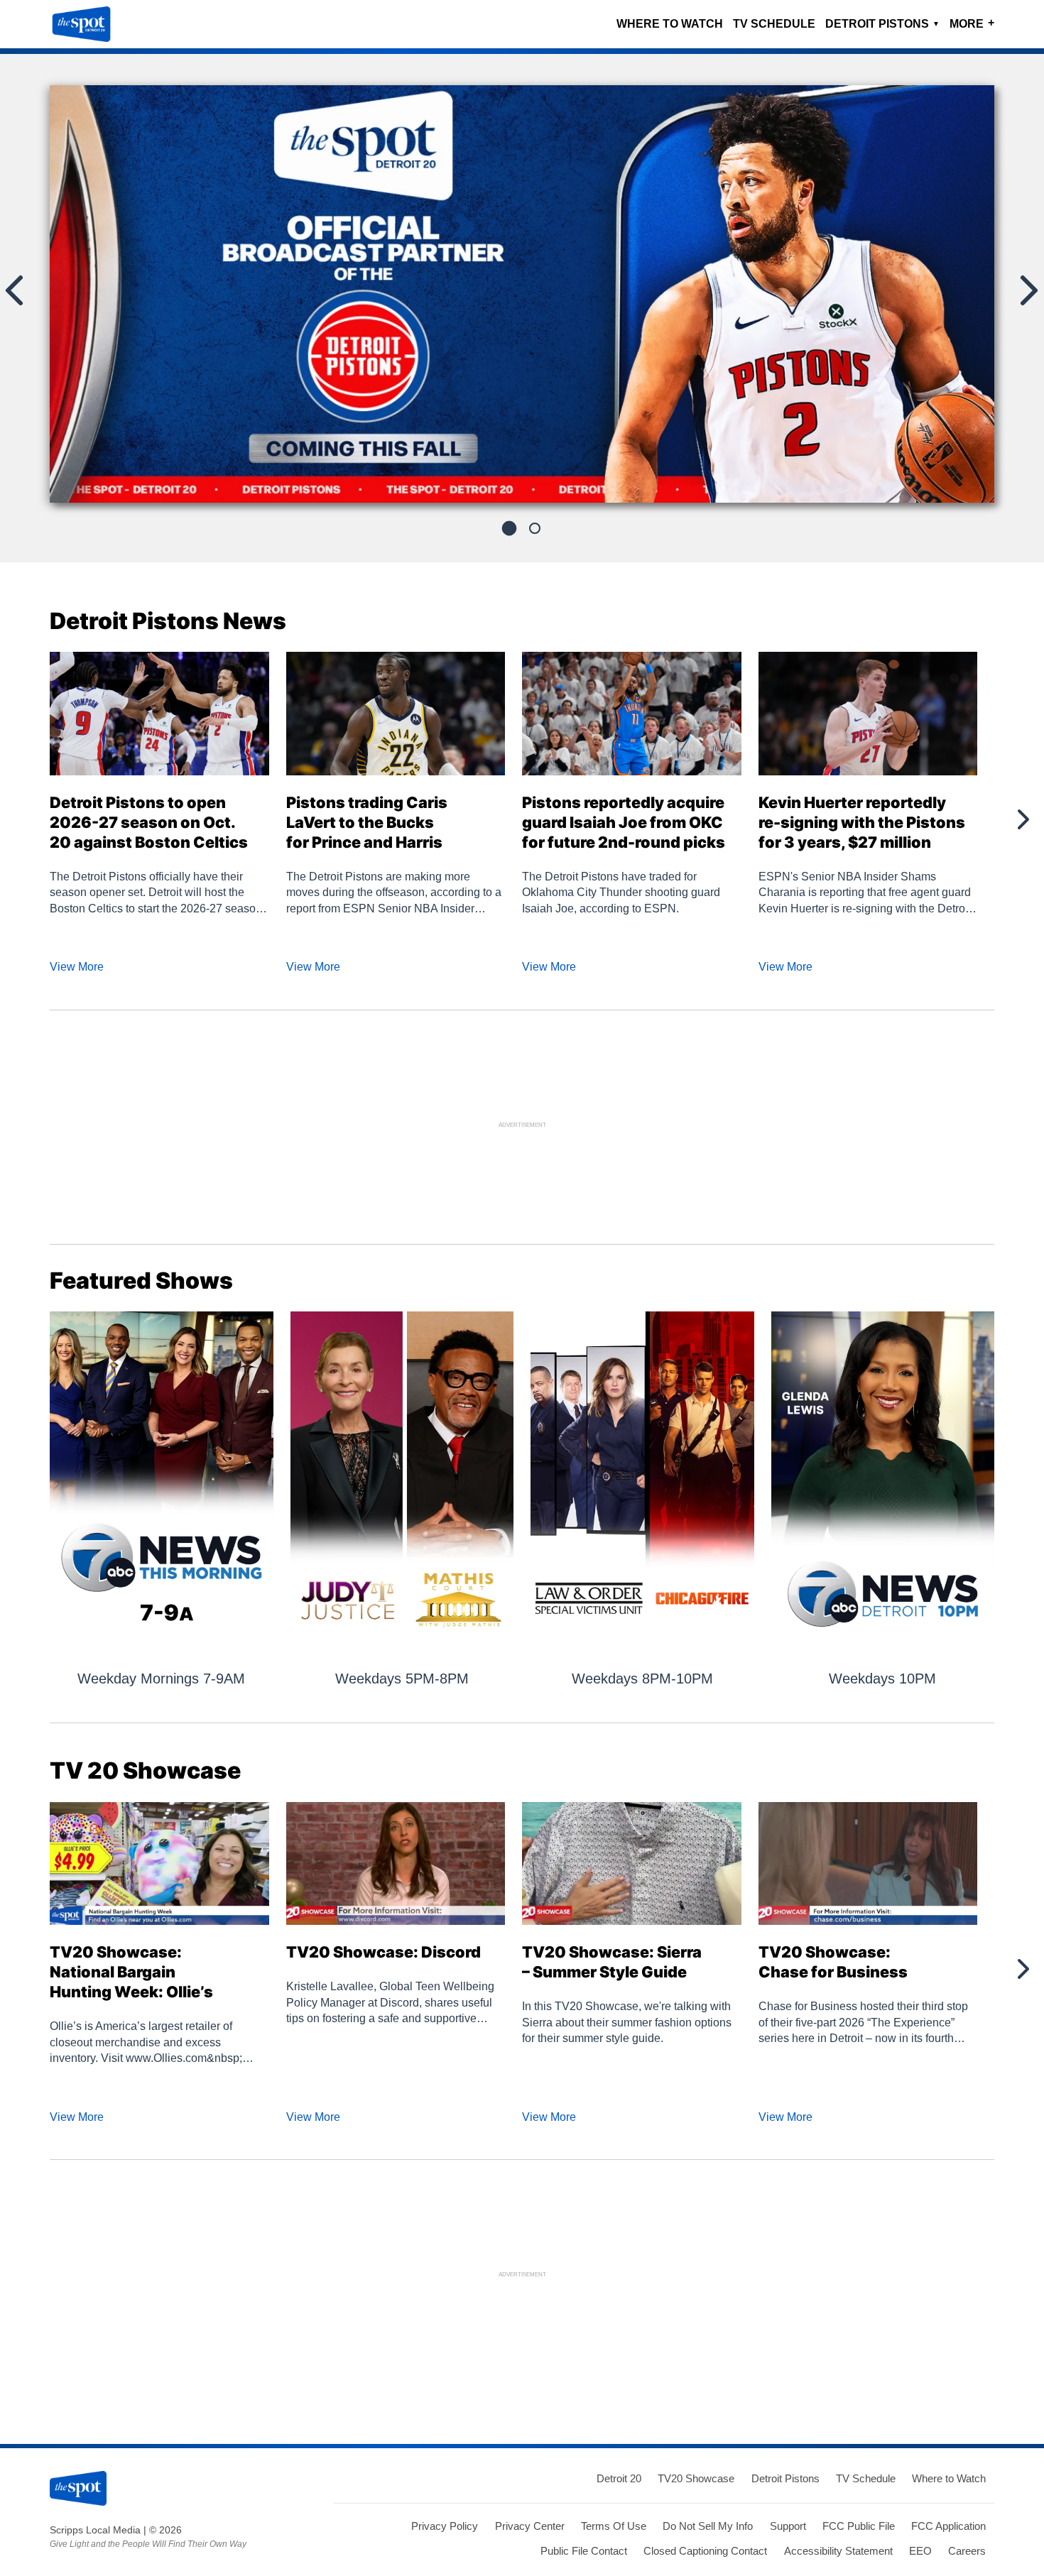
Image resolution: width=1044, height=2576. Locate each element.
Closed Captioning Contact (705, 2551)
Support (788, 2526)
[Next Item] (1022, 819)
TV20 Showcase (696, 2478)
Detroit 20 (619, 2478)
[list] (522, 294)
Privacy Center (530, 2526)
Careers (967, 2551)
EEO (920, 2551)
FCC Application (948, 2526)
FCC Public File (859, 2526)
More (972, 23)
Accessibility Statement (838, 2551)
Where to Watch (670, 24)
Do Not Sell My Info (708, 2526)
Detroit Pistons (882, 24)
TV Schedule (774, 24)
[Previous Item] (21, 819)
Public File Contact (584, 2551)
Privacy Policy (445, 2526)
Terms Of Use (614, 2526)
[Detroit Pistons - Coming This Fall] (522, 300)
